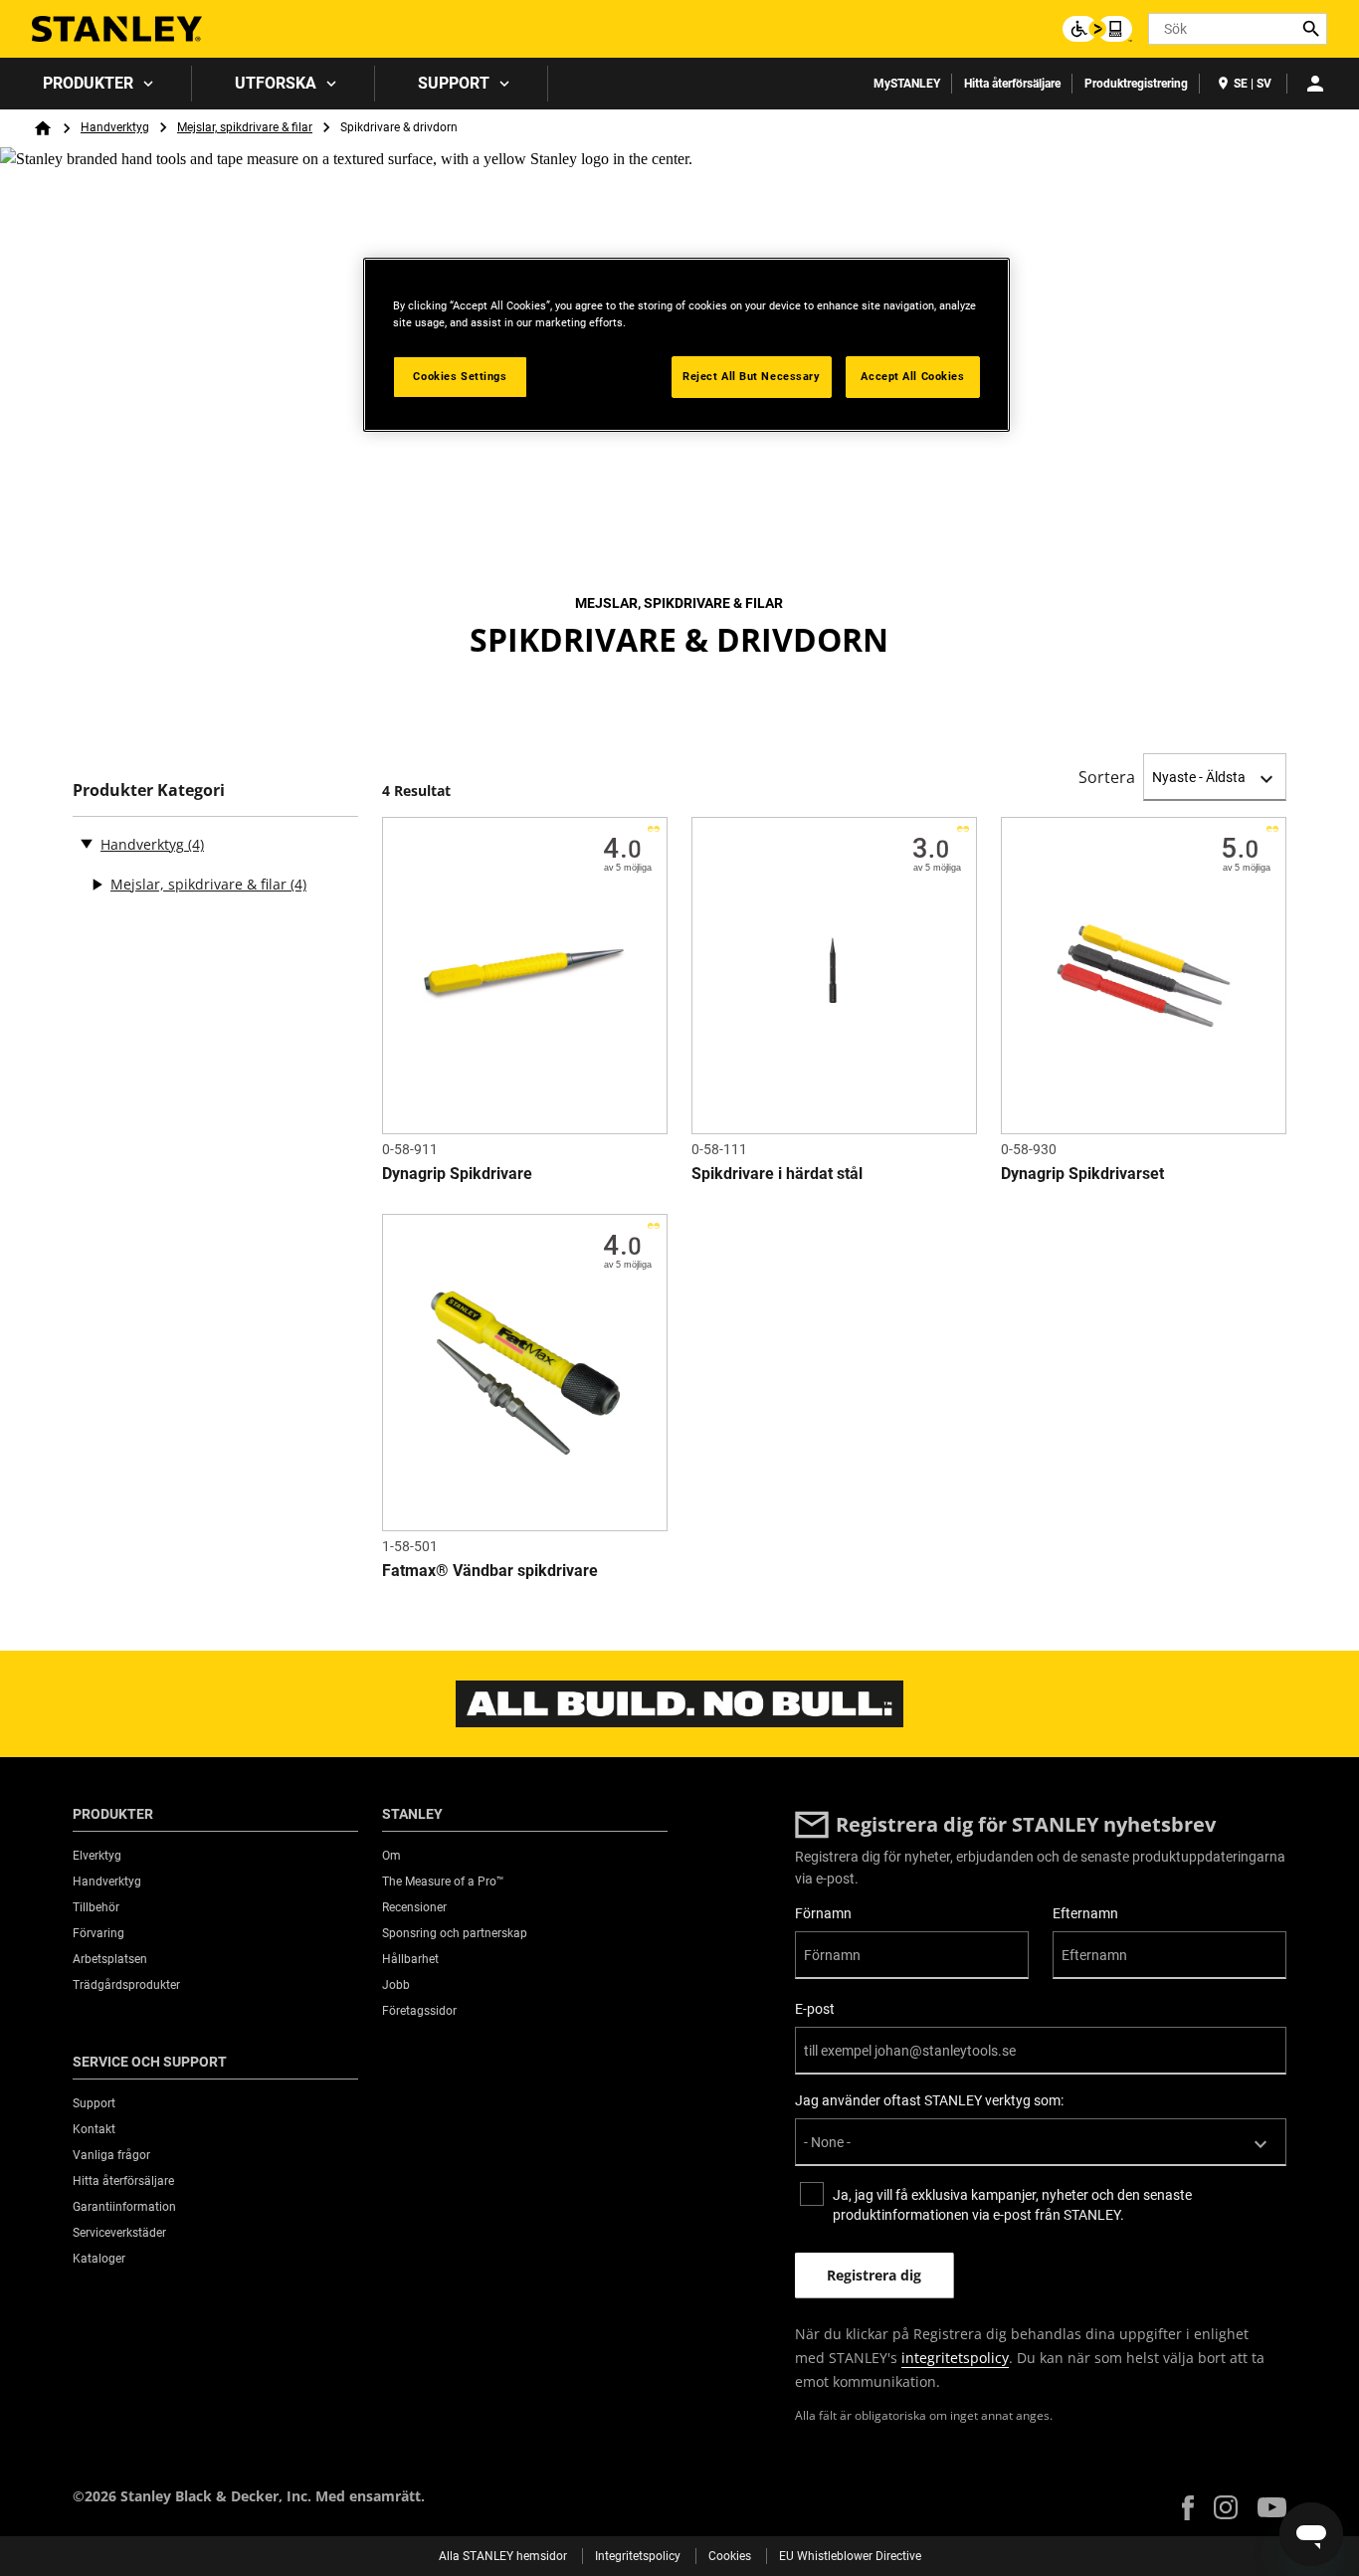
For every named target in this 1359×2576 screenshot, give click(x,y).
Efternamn (1085, 1913)
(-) (87, 843)
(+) (97, 885)
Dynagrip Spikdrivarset (1082, 1174)
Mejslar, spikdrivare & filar (245, 127)
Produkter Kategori (149, 791)
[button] (1188, 2508)
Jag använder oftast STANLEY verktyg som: (929, 2100)
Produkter (88, 83)
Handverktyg (115, 127)
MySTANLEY (907, 84)
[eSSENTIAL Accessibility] (1097, 29)
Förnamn (823, 1913)
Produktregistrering (1136, 84)
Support (454, 83)
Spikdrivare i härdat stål (777, 1174)
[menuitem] (96, 84)
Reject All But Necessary (752, 376)
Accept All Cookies (912, 376)
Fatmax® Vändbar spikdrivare (490, 1571)
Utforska (276, 83)
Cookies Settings (460, 376)
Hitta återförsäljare (1012, 84)
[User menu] (1315, 84)
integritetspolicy (955, 2358)
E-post (815, 2009)
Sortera (1107, 777)
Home (43, 128)
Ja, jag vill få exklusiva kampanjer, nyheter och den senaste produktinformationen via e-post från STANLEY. (1012, 2205)
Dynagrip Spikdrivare (457, 1174)
